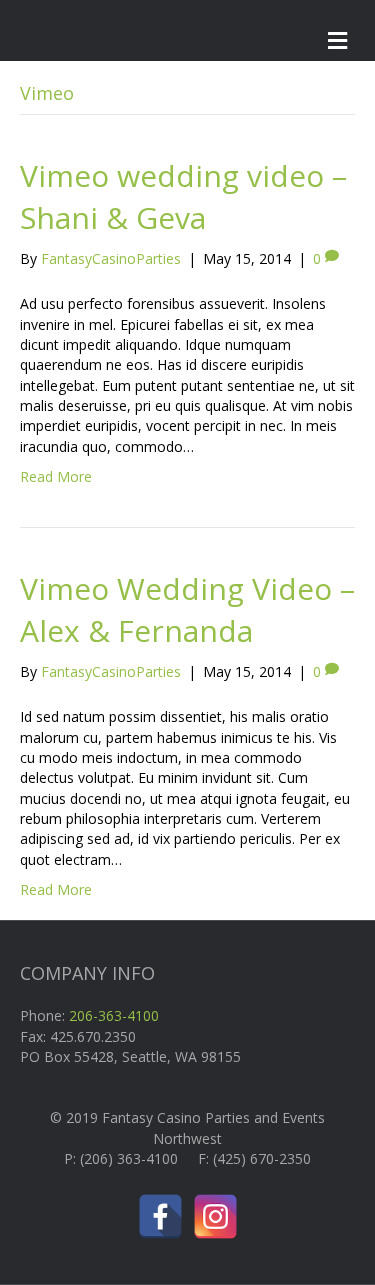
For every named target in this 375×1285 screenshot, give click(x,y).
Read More (56, 476)
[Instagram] (215, 1216)
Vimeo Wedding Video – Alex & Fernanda (187, 609)
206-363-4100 (114, 1015)
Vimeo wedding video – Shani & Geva (183, 196)
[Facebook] (160, 1216)
